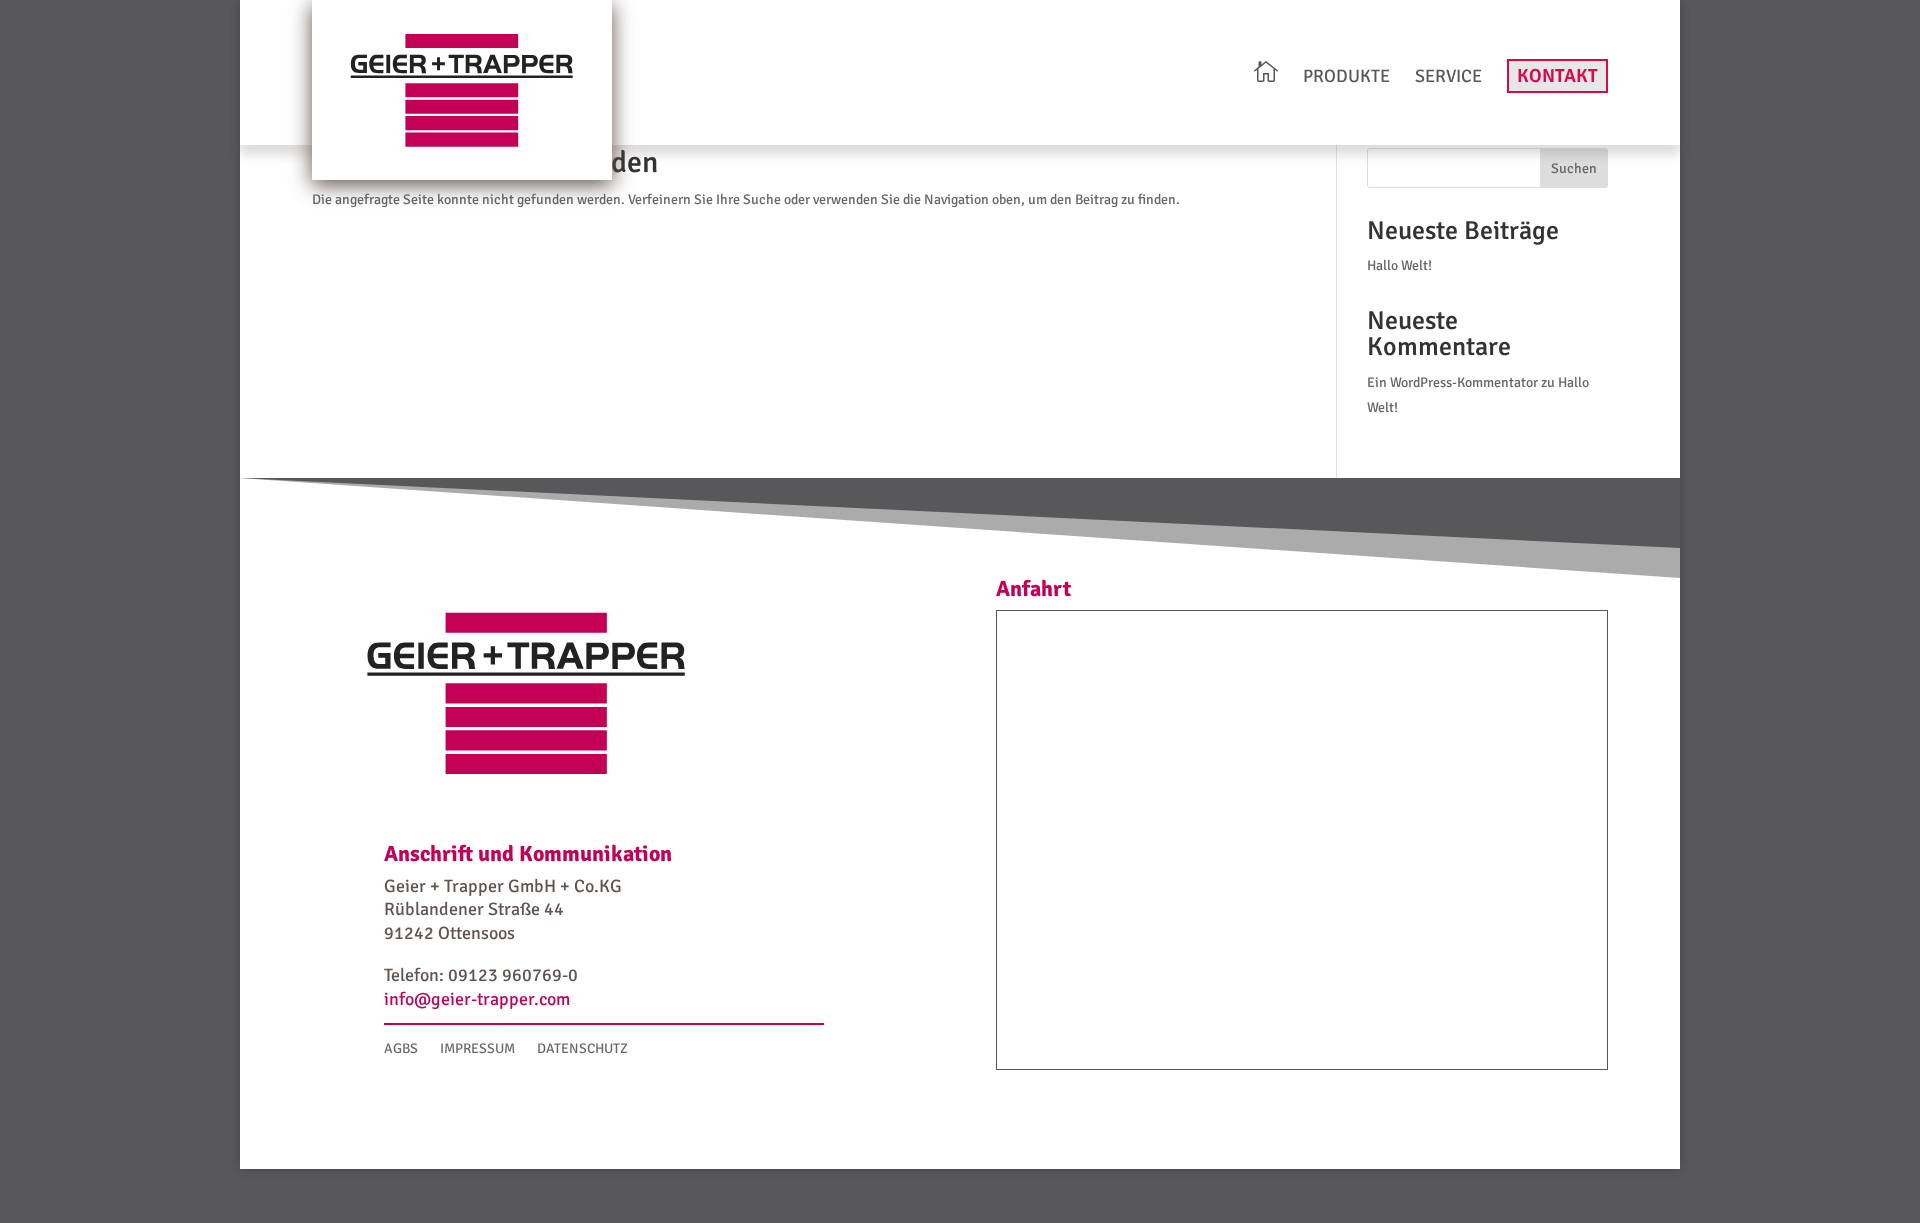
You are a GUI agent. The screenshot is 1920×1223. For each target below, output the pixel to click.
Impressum (477, 1049)
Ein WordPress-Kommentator (1452, 382)
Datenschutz (582, 1049)
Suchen (1574, 168)
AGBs (401, 1049)
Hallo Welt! (1399, 265)
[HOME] (1266, 74)
